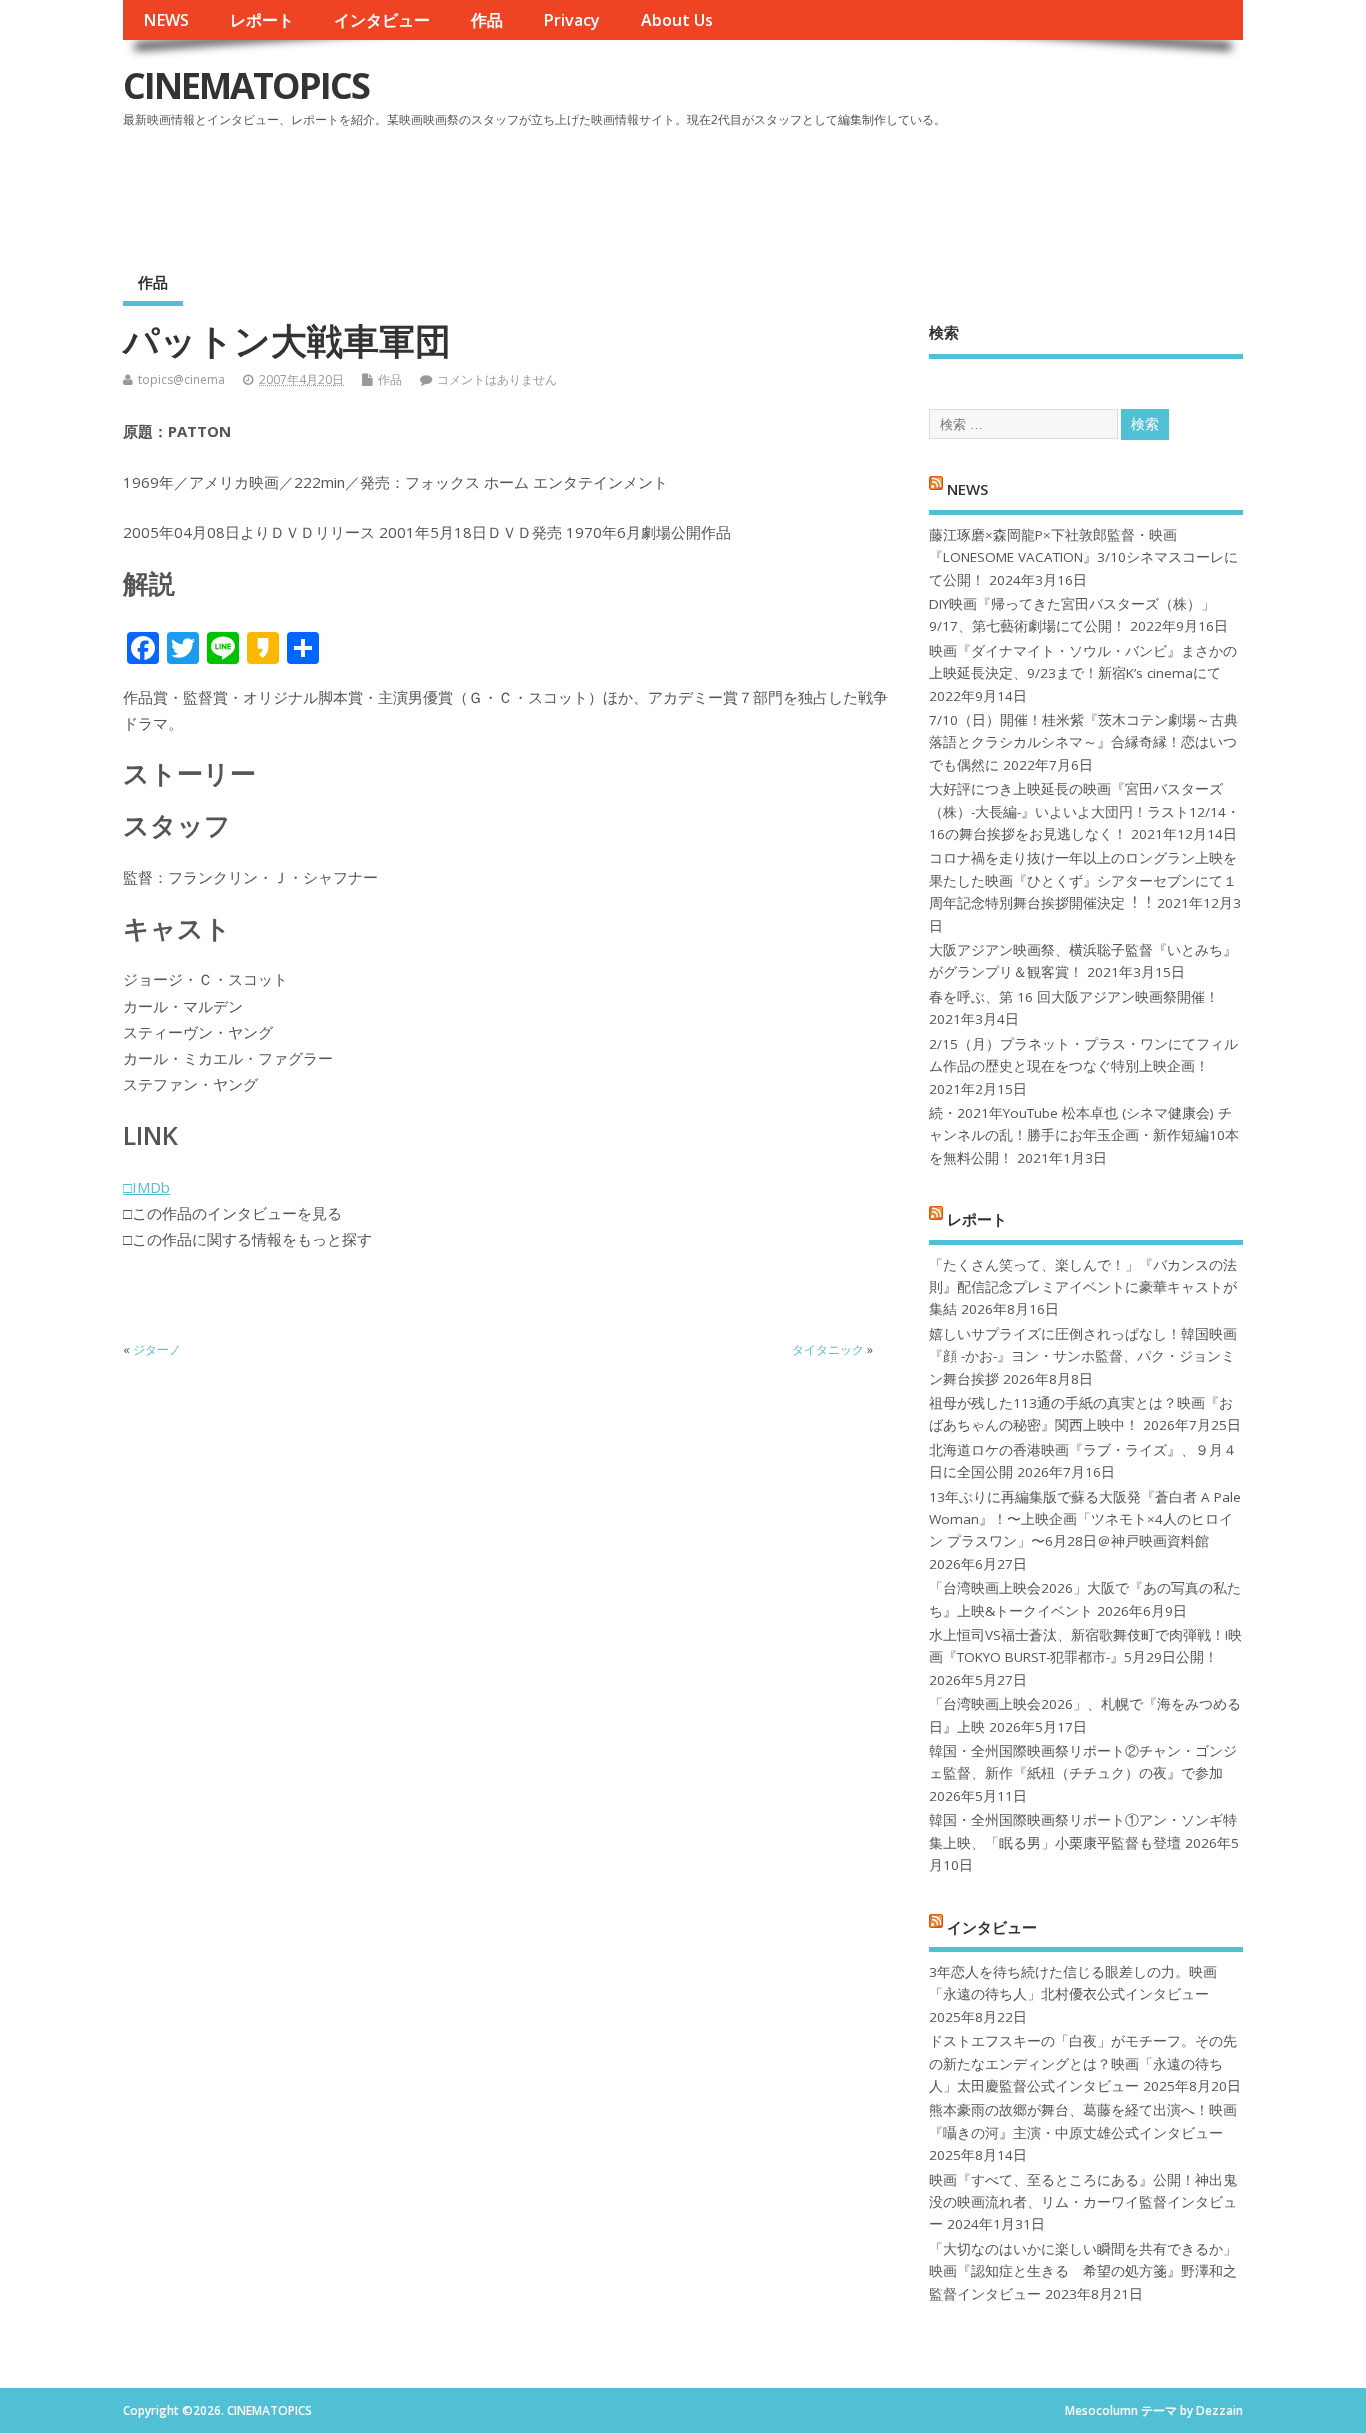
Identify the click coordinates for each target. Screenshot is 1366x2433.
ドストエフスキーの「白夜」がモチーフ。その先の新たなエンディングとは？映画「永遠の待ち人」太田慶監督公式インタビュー (1083, 2063)
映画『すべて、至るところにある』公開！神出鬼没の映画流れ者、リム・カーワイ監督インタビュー (1083, 2202)
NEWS (166, 20)
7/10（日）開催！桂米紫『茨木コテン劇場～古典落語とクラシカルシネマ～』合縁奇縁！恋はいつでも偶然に (1083, 742)
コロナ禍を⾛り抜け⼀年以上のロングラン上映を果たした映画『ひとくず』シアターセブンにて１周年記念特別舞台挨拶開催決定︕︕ (1083, 880)
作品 (487, 20)
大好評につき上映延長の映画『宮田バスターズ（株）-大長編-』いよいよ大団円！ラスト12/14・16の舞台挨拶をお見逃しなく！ (1084, 811)
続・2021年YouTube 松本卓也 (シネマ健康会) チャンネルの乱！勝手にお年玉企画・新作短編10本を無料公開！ (1084, 1135)
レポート (262, 20)
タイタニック (828, 1349)
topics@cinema (181, 379)
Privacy (571, 20)
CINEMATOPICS (246, 85)
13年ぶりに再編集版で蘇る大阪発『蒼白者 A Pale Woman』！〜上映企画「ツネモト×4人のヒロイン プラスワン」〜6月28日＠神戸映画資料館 (1085, 1519)
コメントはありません (497, 379)
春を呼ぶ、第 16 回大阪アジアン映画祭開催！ (1074, 997)
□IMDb (146, 1187)
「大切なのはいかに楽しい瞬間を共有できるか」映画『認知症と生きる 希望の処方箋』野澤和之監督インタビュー (1083, 2271)
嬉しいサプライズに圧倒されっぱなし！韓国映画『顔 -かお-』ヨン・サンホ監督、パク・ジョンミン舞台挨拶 (1083, 1356)
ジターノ (157, 1349)
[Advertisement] (862, 189)
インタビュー (382, 20)
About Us (677, 20)
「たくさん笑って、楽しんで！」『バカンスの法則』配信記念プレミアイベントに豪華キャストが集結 (1083, 1287)
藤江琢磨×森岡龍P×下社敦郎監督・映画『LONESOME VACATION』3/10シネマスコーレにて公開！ (1083, 557)
